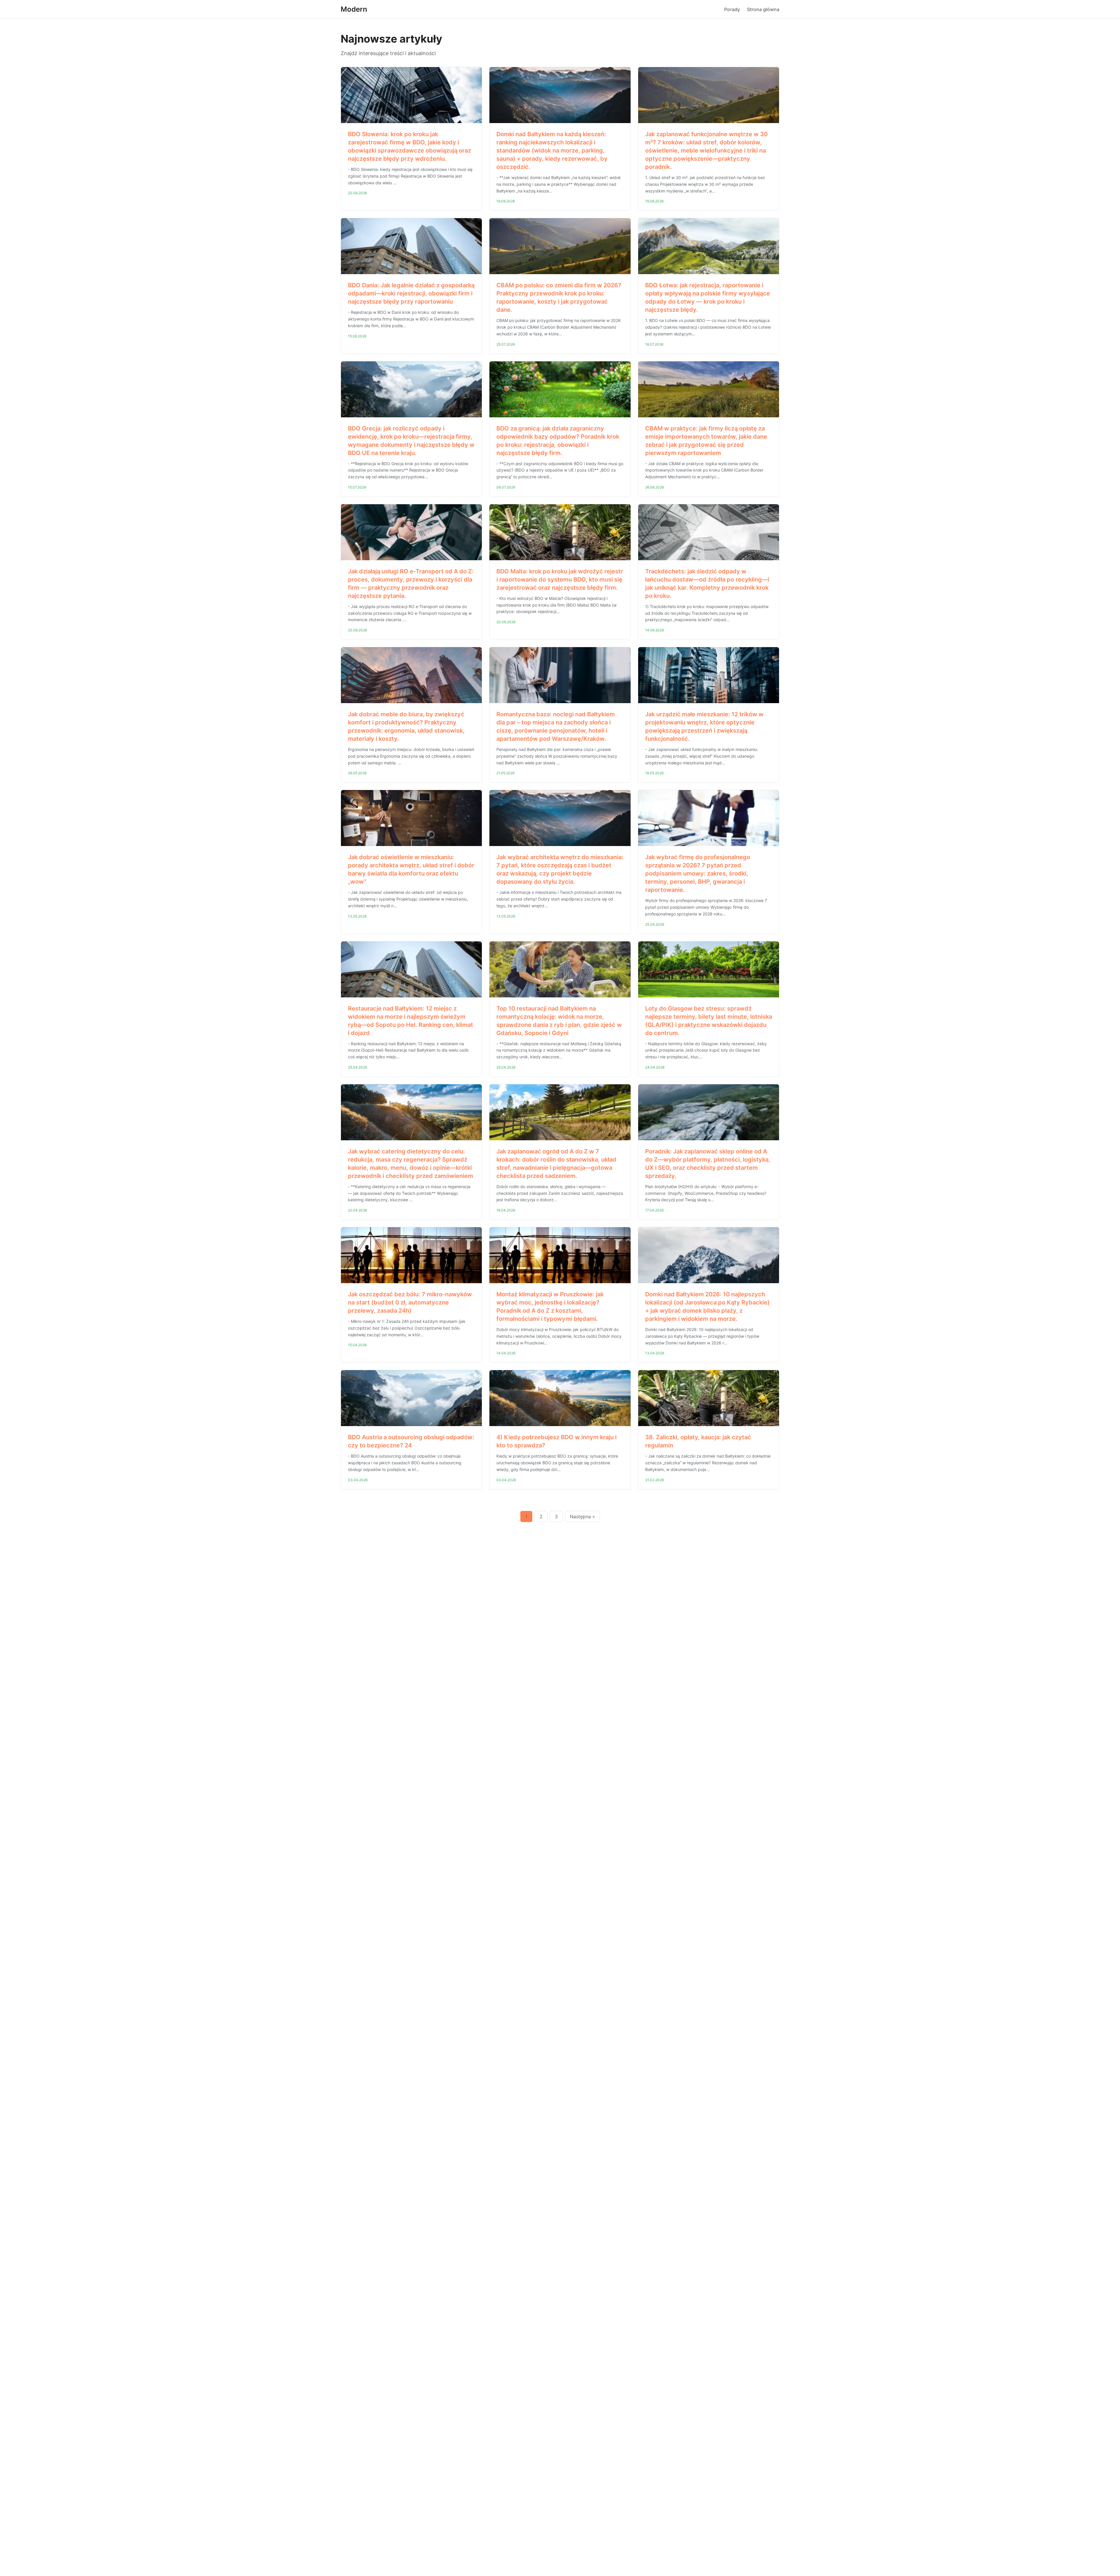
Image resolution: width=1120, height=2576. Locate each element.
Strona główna (763, 9)
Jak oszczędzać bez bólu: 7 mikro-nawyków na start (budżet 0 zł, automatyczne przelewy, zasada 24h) (410, 1302)
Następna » (582, 1516)
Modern (354, 9)
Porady (732, 9)
